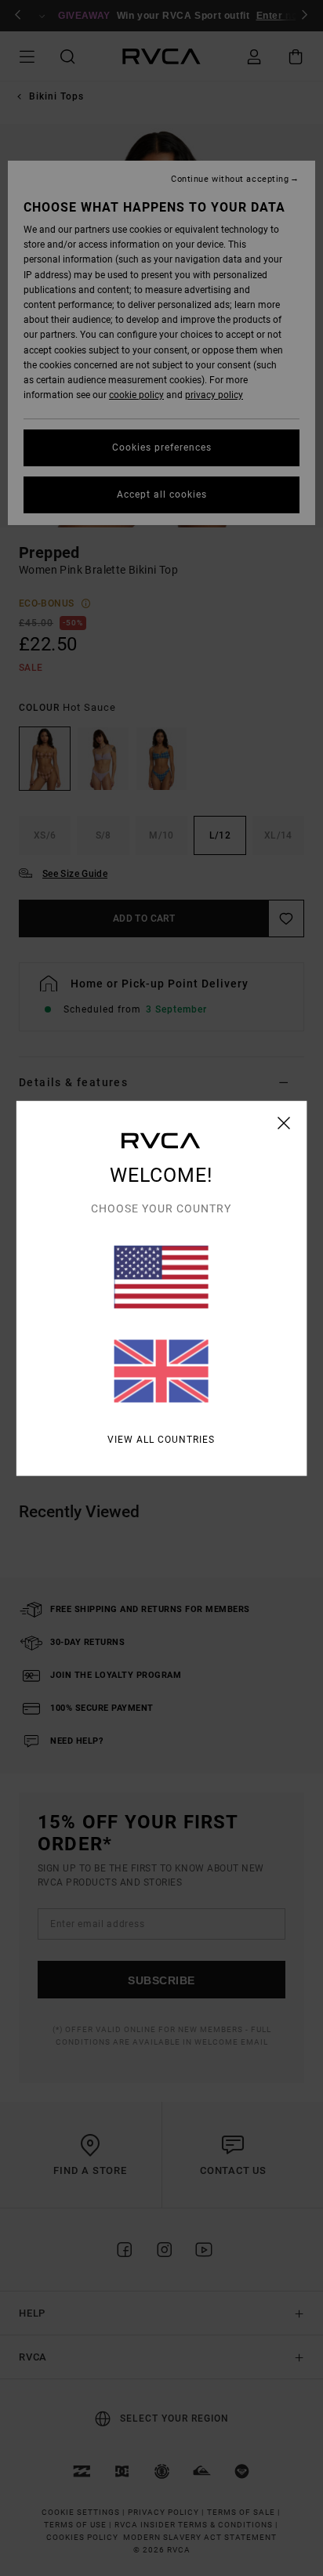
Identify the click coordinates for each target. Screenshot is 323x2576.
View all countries (161, 1439)
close (284, 1122)
